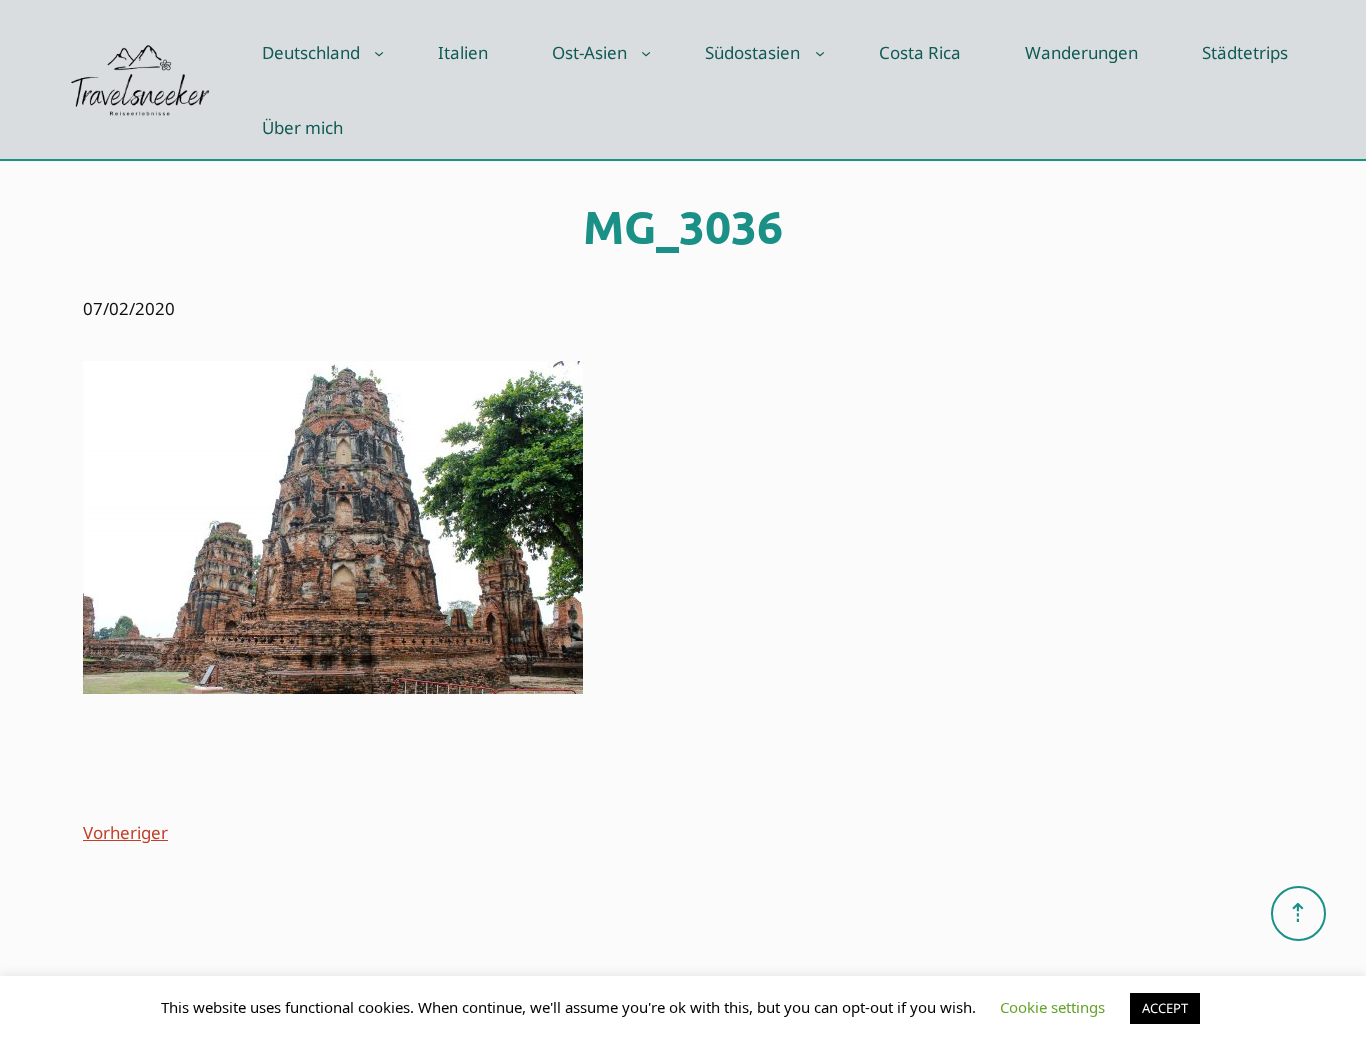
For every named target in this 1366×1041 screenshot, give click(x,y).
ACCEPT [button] (1165, 1008)
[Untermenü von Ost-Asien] (646, 53)
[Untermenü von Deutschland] (379, 53)
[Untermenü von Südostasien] (820, 53)
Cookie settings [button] (1052, 1007)
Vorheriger (125, 832)
